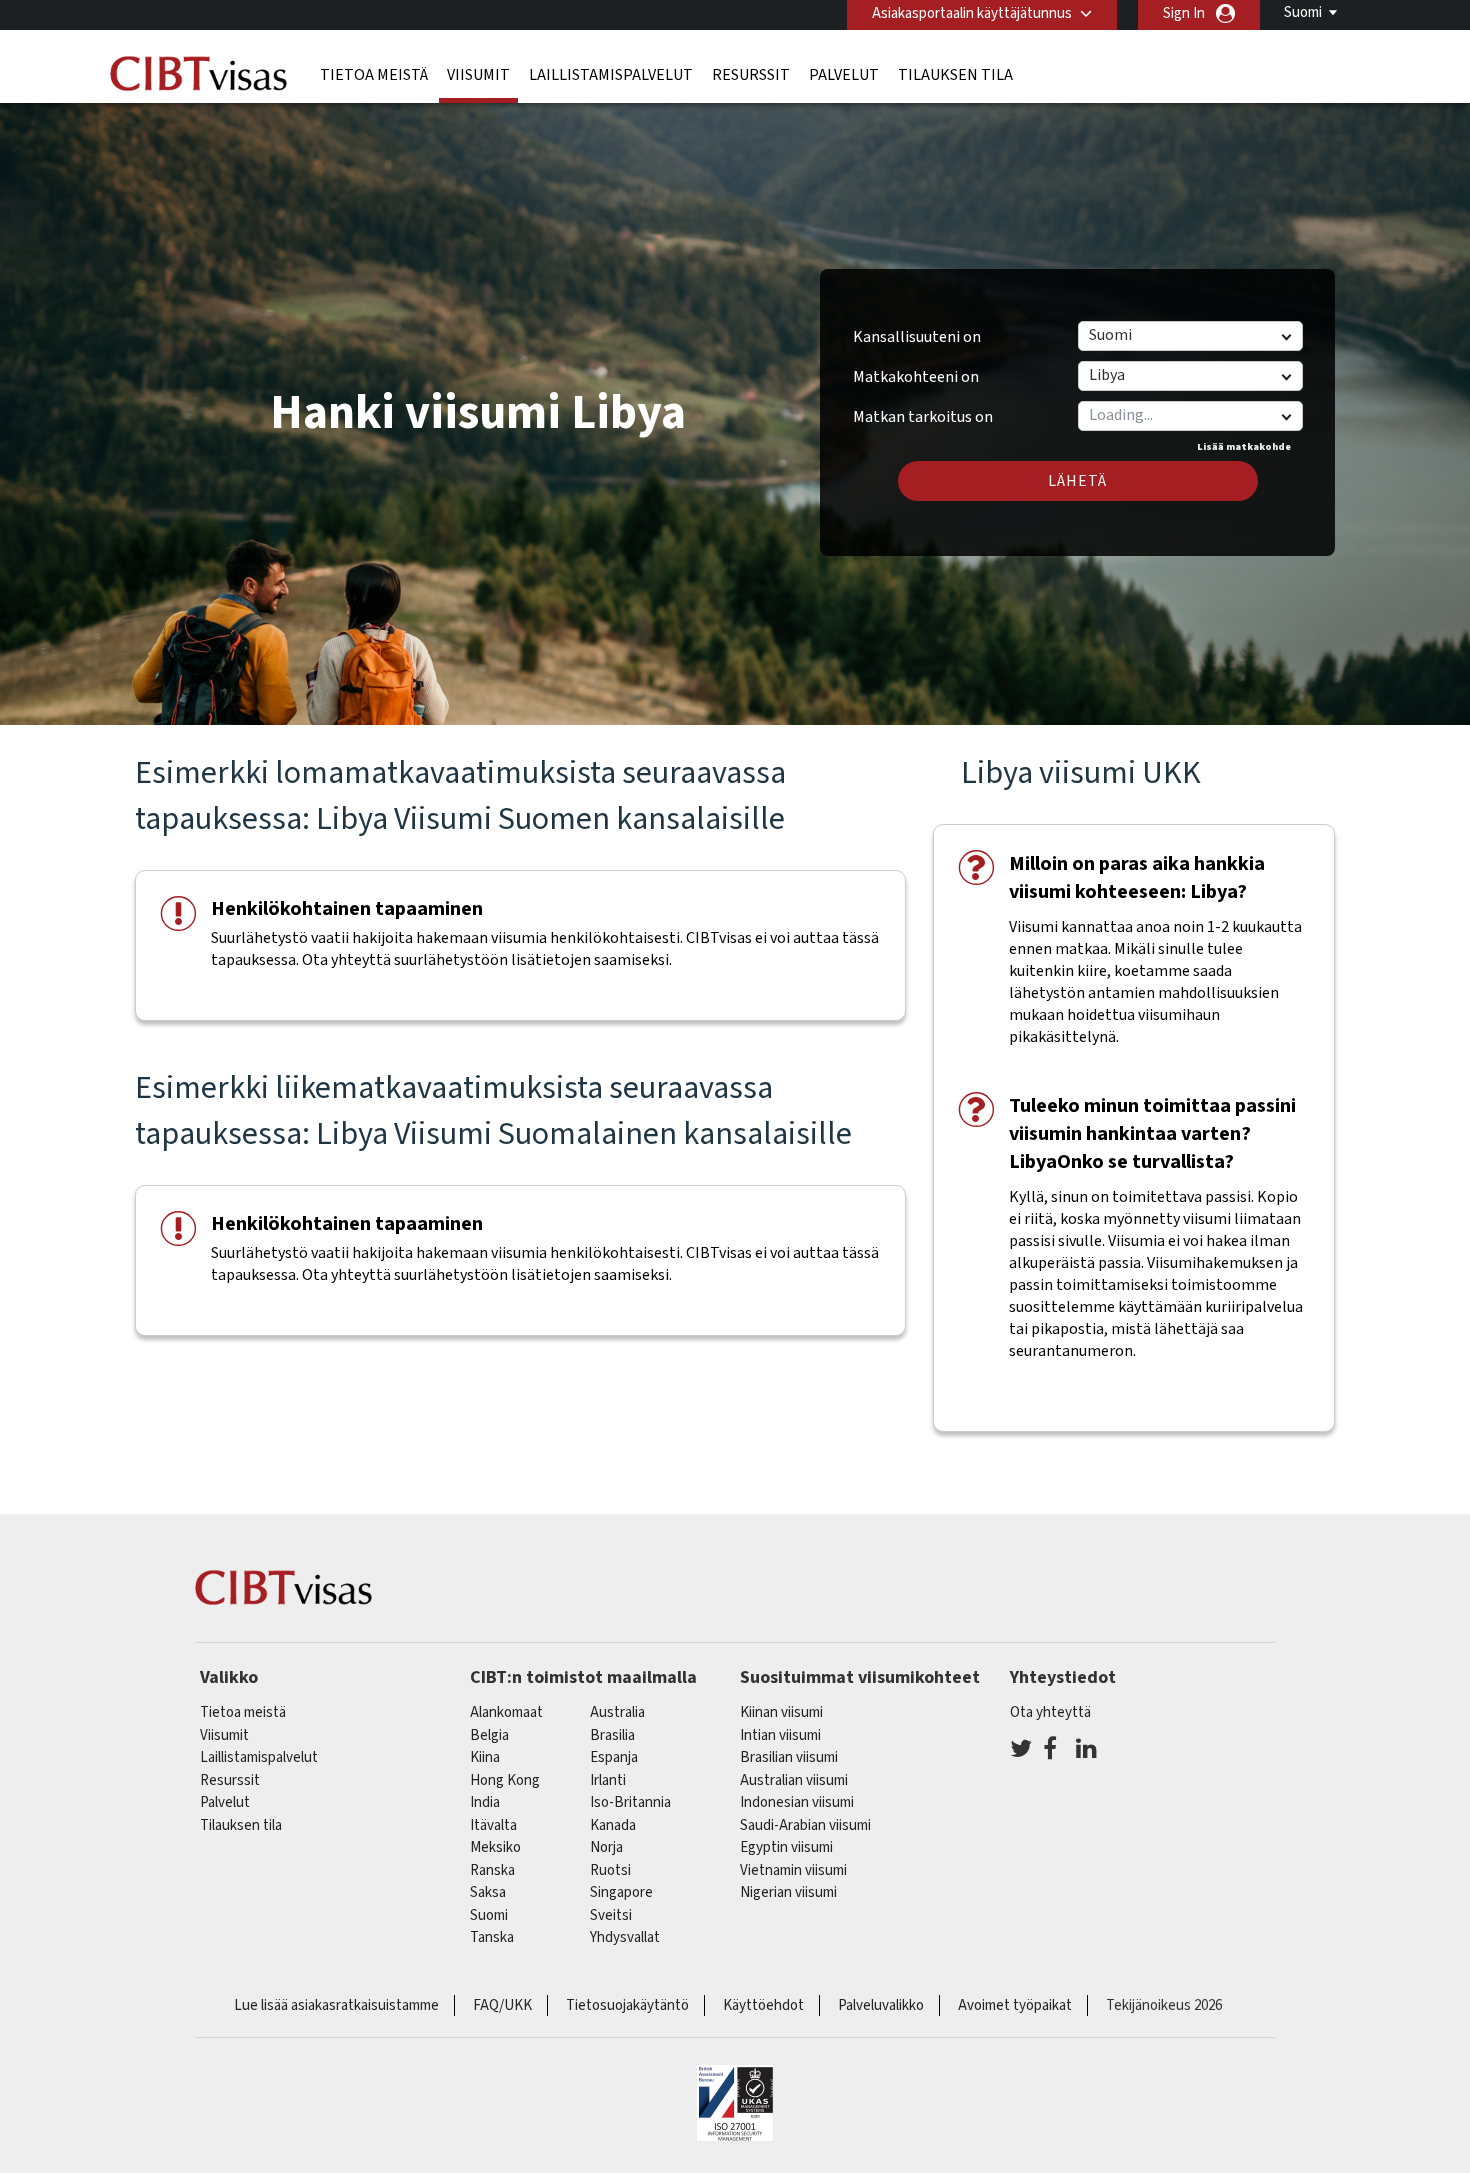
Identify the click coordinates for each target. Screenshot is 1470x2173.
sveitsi (611, 1915)
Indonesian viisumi (797, 1802)
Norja (606, 1847)
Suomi (1303, 12)
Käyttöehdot (763, 2005)
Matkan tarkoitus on (923, 410)
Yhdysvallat (625, 1937)
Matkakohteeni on (916, 377)
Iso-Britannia (630, 1802)
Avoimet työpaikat (1015, 2005)
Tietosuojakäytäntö (627, 2005)
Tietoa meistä (374, 75)
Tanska (492, 1937)
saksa (488, 1892)
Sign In (1184, 13)
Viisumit (478, 75)
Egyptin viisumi (786, 1847)
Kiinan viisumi (781, 1712)
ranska (492, 1870)
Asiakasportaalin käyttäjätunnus (972, 13)
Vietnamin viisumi (793, 1870)
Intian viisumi (780, 1735)
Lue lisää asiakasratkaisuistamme (336, 2005)
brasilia (612, 1735)
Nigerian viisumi (788, 1892)
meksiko (495, 1847)
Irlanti (608, 1780)
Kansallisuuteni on (917, 337)
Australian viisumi (794, 1780)
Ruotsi (610, 1870)
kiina (485, 1757)
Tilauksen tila (955, 75)
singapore (621, 1892)
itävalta (493, 1825)
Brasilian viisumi (789, 1757)
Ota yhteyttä (1050, 1712)
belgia (489, 1735)
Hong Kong (505, 1780)
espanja (614, 1757)
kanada (613, 1825)
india (485, 1802)
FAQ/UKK (502, 2005)
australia (617, 1712)
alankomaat (506, 1712)
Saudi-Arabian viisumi (805, 1825)
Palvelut (844, 75)
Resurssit (751, 75)
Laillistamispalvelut (611, 75)
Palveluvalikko (881, 2005)
